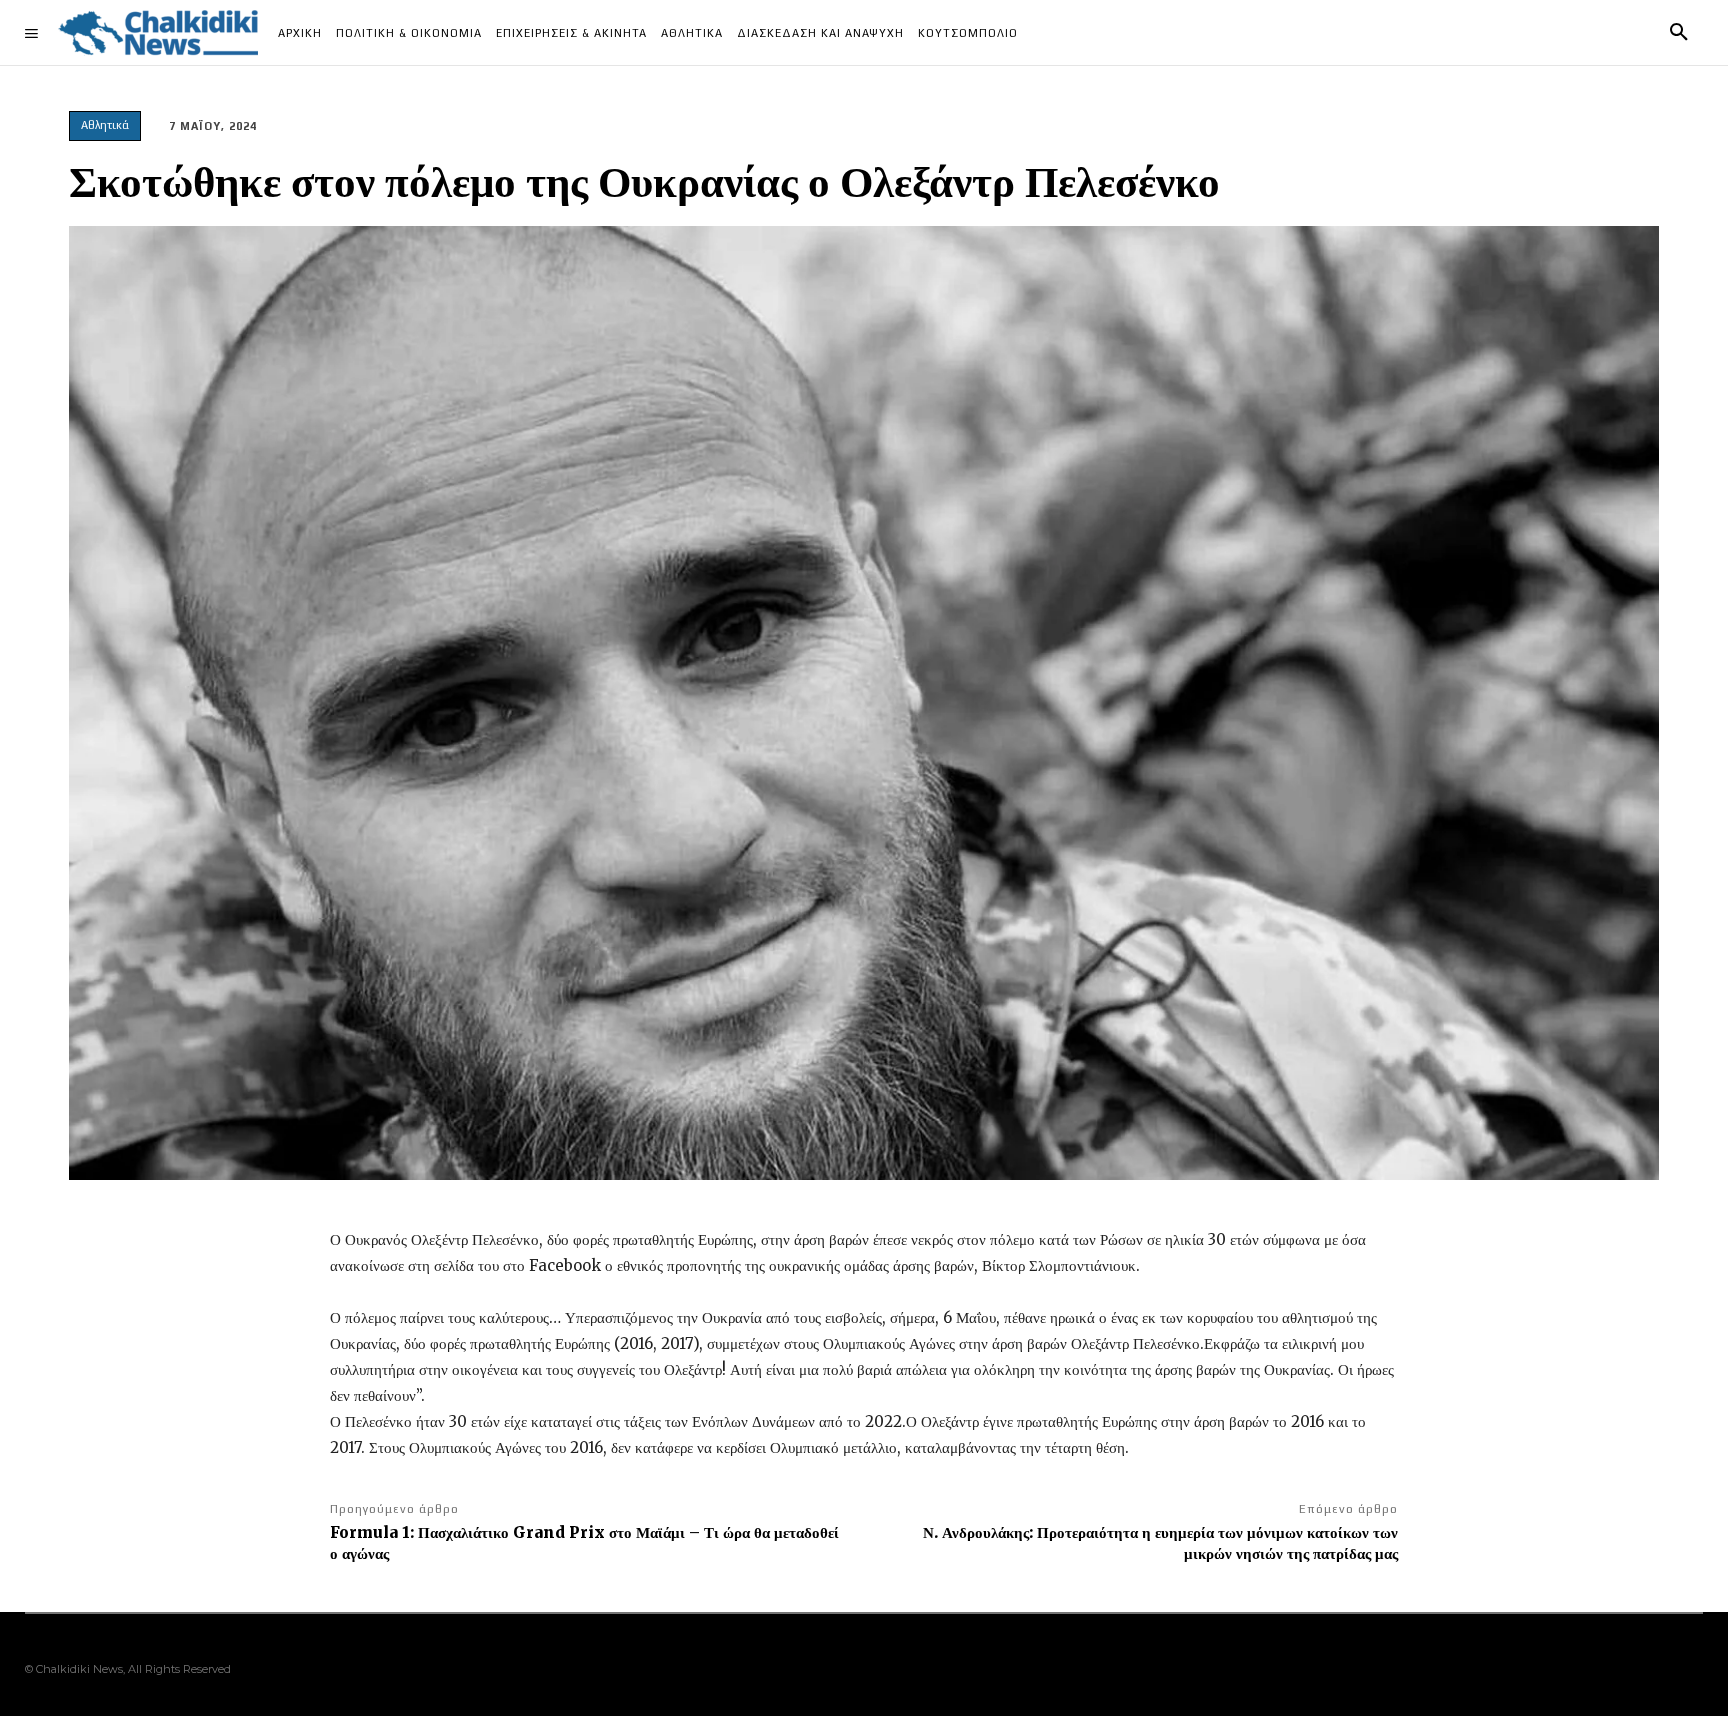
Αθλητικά (105, 125)
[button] (1679, 33)
